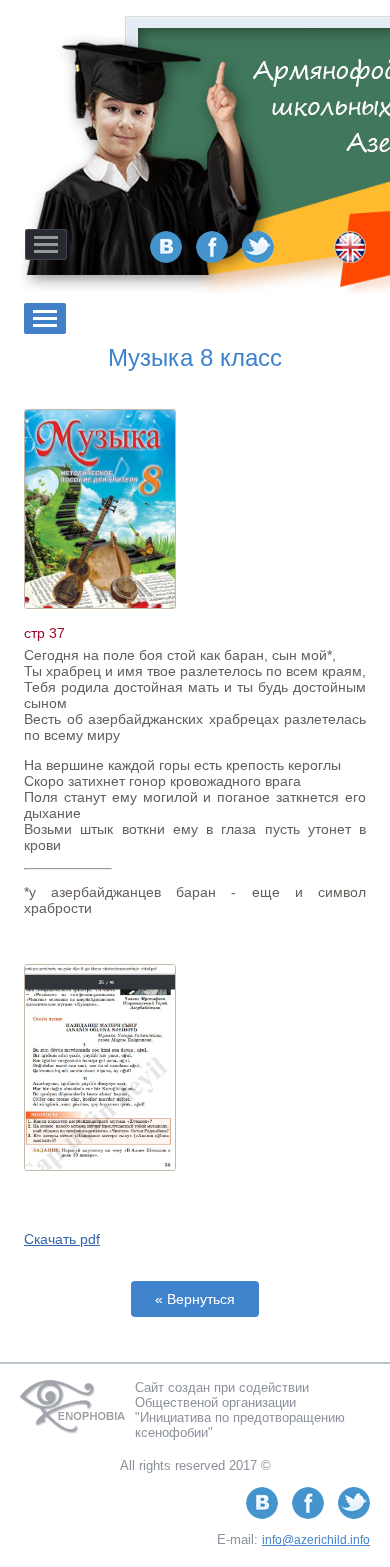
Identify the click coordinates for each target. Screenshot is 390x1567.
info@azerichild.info (316, 1540)
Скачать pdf (62, 1239)
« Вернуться (195, 1299)
